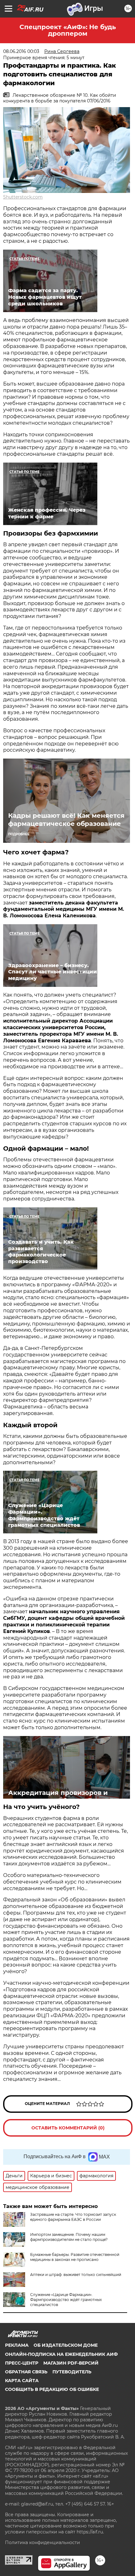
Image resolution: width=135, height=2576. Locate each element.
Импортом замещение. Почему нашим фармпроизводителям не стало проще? (69, 2237)
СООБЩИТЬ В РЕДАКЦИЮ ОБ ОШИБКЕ (52, 2389)
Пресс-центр (22, 2363)
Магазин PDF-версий (71, 2363)
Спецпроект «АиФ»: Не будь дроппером (68, 30)
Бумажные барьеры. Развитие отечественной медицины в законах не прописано (75, 2257)
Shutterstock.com (23, 197)
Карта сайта (22, 2381)
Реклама (17, 2345)
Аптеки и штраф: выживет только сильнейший (76, 2275)
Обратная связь (26, 2372)
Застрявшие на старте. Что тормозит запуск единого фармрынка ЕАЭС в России (73, 2217)
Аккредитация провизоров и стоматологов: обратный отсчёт (63, 1797)
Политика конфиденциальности (43, 2542)
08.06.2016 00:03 (21, 51)
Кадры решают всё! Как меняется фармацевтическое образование (66, 820)
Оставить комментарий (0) (68, 2128)
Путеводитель (72, 2372)
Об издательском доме (66, 2345)
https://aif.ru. (90, 2532)
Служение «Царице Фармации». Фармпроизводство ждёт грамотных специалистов (66, 2300)
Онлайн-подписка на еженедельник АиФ (61, 2354)
